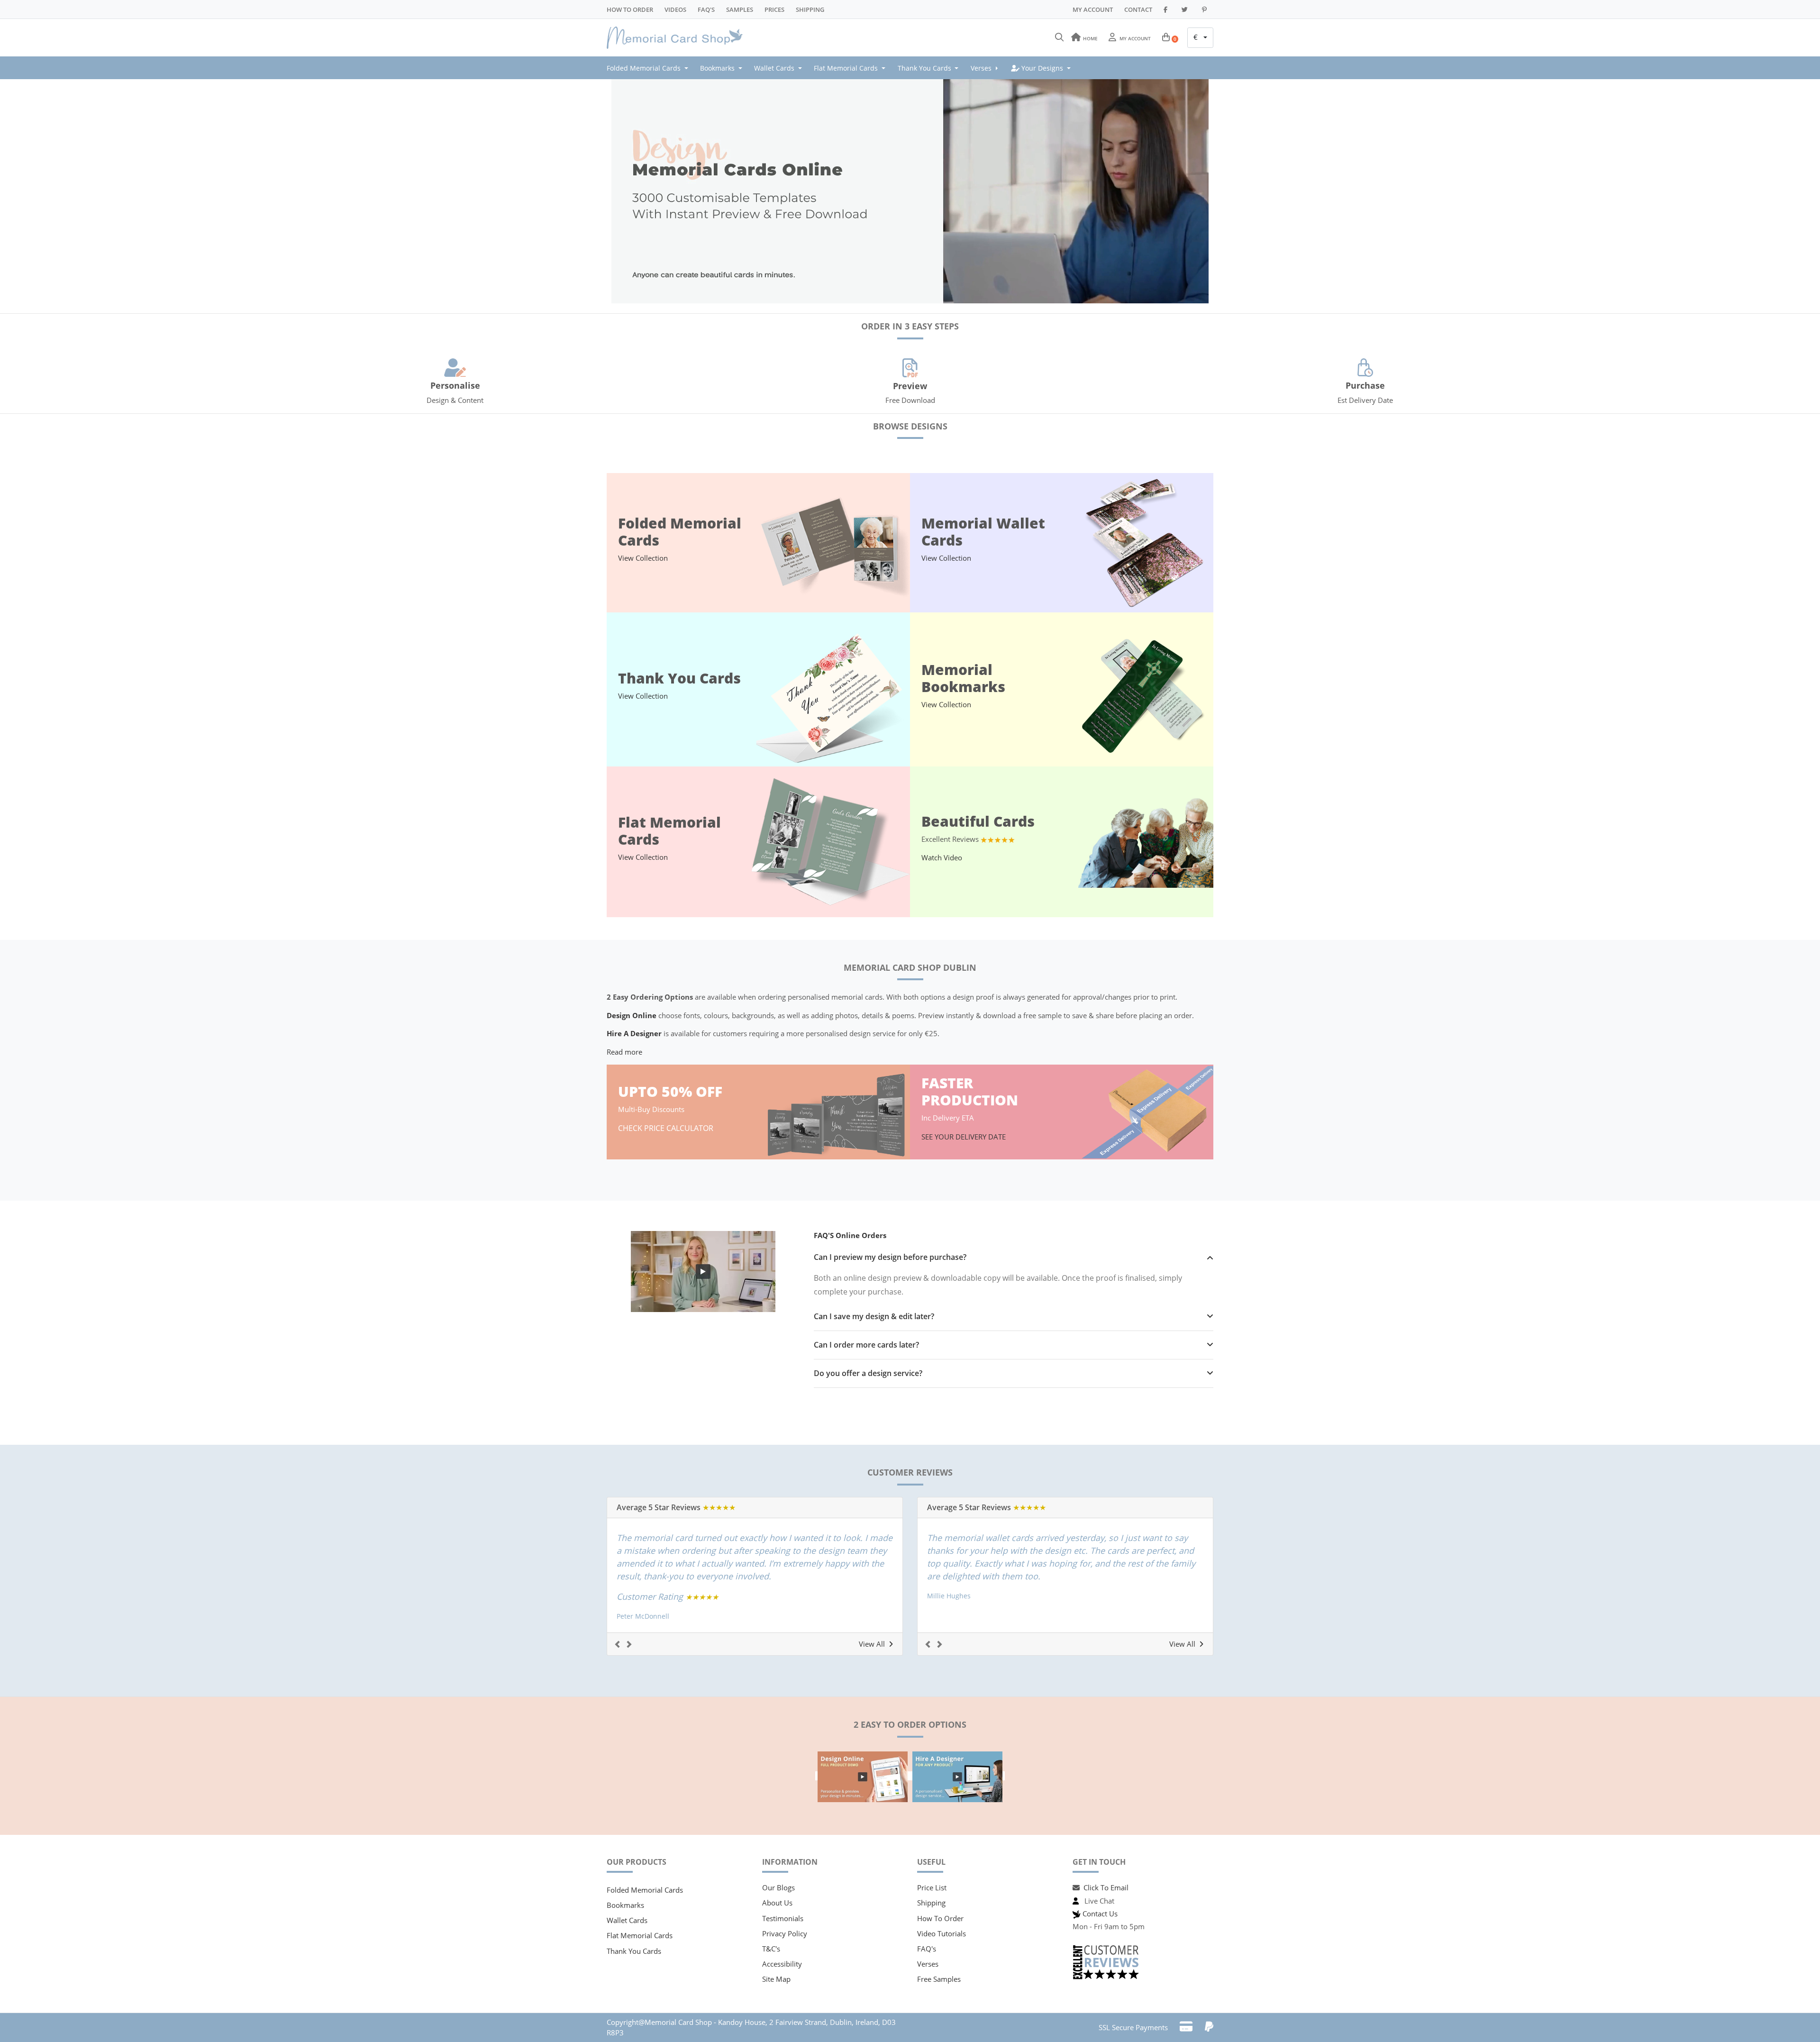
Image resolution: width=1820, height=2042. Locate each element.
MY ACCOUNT (1093, 9)
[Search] (1059, 37)
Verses (928, 1964)
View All (872, 1644)
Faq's (706, 9)
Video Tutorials (942, 1933)
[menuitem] (650, 68)
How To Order (630, 9)
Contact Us (1100, 1914)
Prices (774, 9)
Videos (675, 9)
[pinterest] (1206, 9)
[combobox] (1200, 38)
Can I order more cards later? (866, 1345)
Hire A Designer (634, 1033)
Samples (740, 9)
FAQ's (927, 1949)
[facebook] (1167, 9)
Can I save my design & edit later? (874, 1317)
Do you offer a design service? (868, 1373)
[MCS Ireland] (678, 38)
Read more (624, 1052)
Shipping (810, 9)
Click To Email (1106, 1887)
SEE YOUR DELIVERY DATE (965, 1137)
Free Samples (939, 1979)
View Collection (643, 558)
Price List (932, 1887)
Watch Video (942, 857)
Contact (1138, 9)
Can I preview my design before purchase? (890, 1257)
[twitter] (1186, 9)
